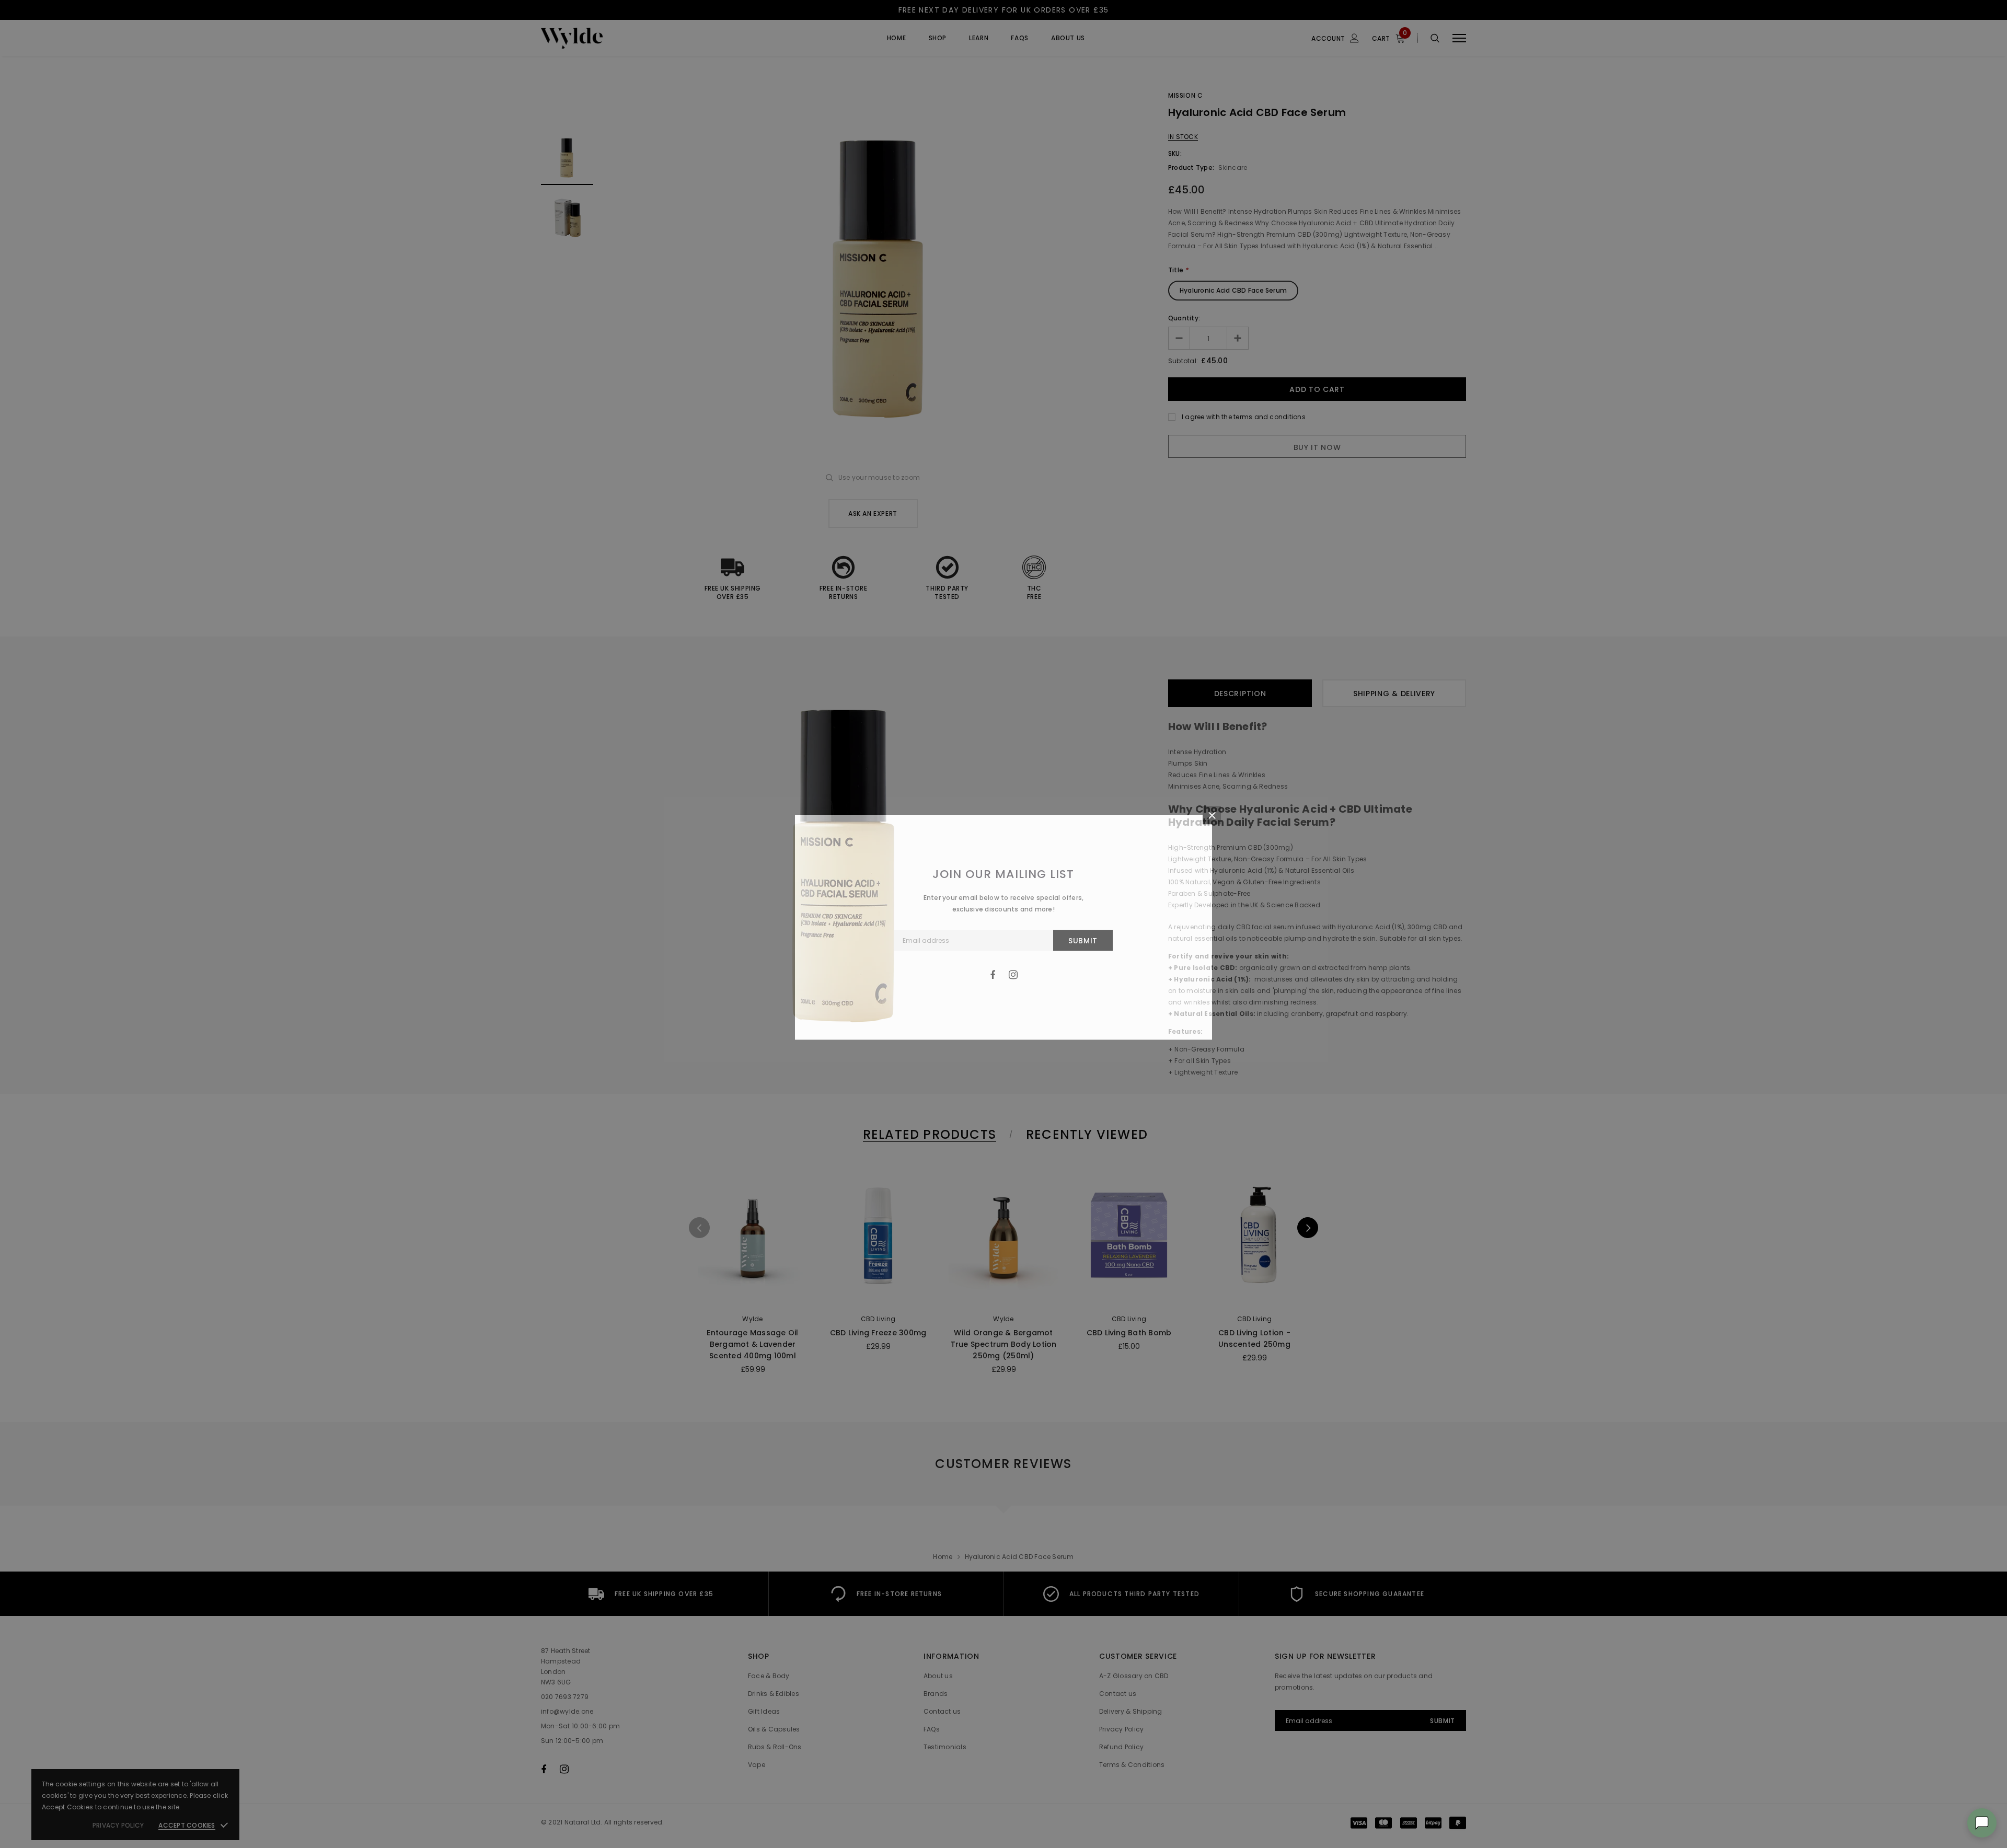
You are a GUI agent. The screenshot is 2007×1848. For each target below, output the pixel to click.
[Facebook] (993, 975)
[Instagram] (1013, 975)
